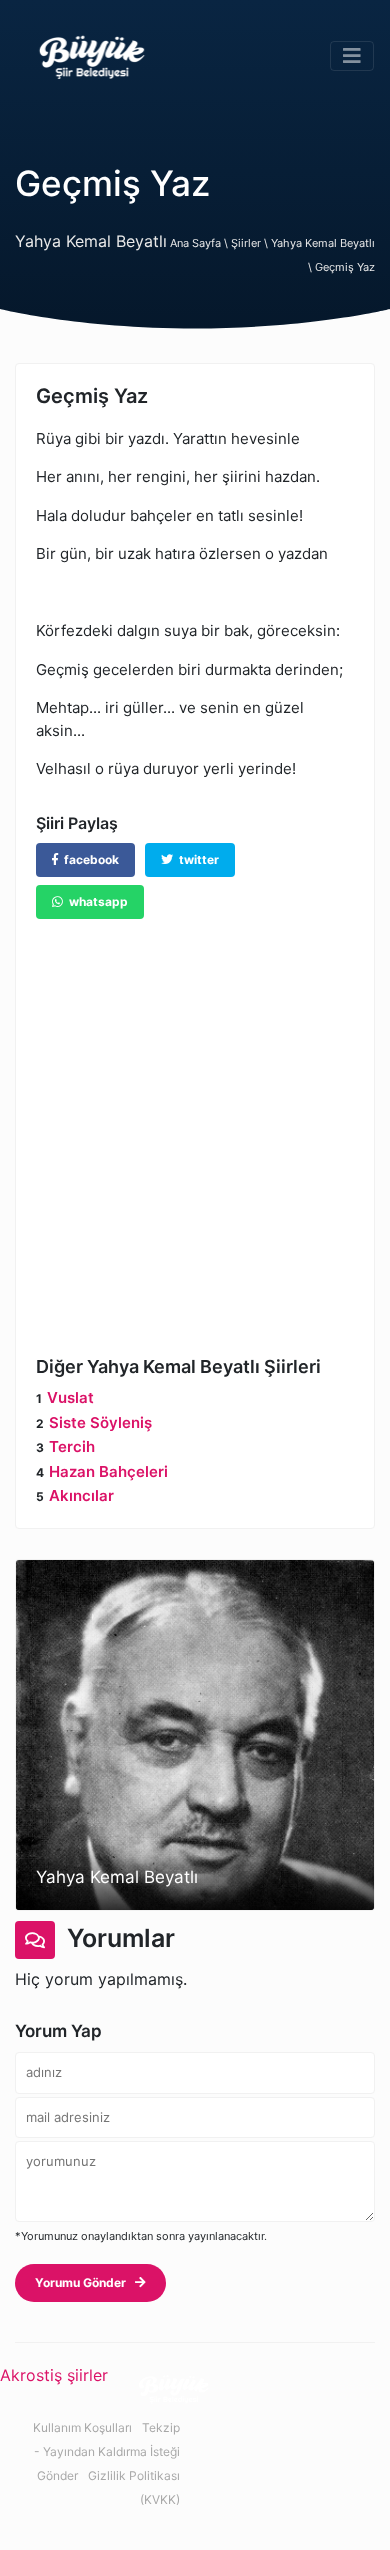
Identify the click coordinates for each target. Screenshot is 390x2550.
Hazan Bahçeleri (108, 1471)
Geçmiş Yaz (345, 267)
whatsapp (95, 901)
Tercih (72, 1446)
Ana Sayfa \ (200, 243)
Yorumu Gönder (85, 2282)
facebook (88, 859)
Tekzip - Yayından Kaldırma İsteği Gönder (107, 2451)
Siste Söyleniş (100, 1422)
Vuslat (70, 1397)
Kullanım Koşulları (82, 2427)
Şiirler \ (251, 243)
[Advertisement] (195, 1122)
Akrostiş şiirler (54, 2375)
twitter (196, 859)
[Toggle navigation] (352, 56)
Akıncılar (81, 1495)
